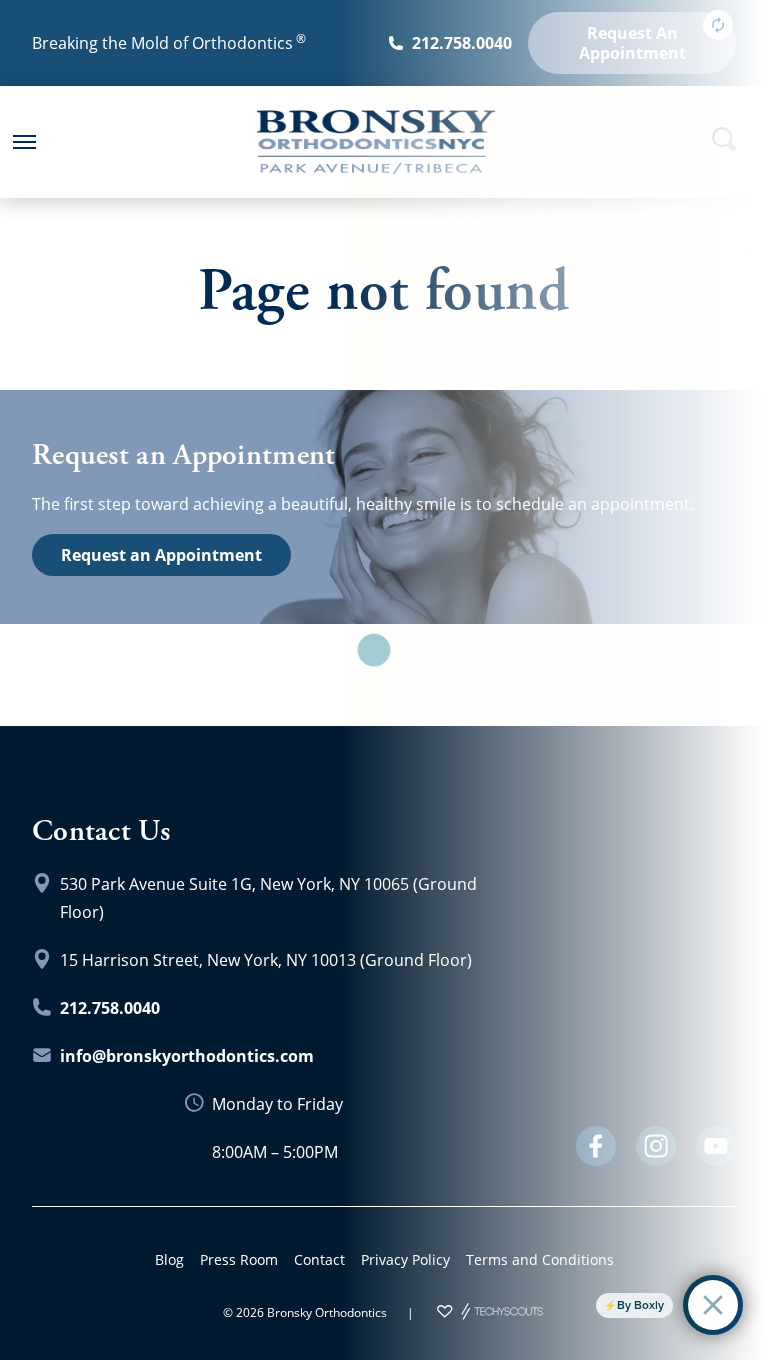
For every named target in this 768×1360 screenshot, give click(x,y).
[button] (24, 142)
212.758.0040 (110, 1008)
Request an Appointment (161, 555)
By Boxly (640, 1305)
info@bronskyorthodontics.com (187, 1056)
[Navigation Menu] (24, 142)
